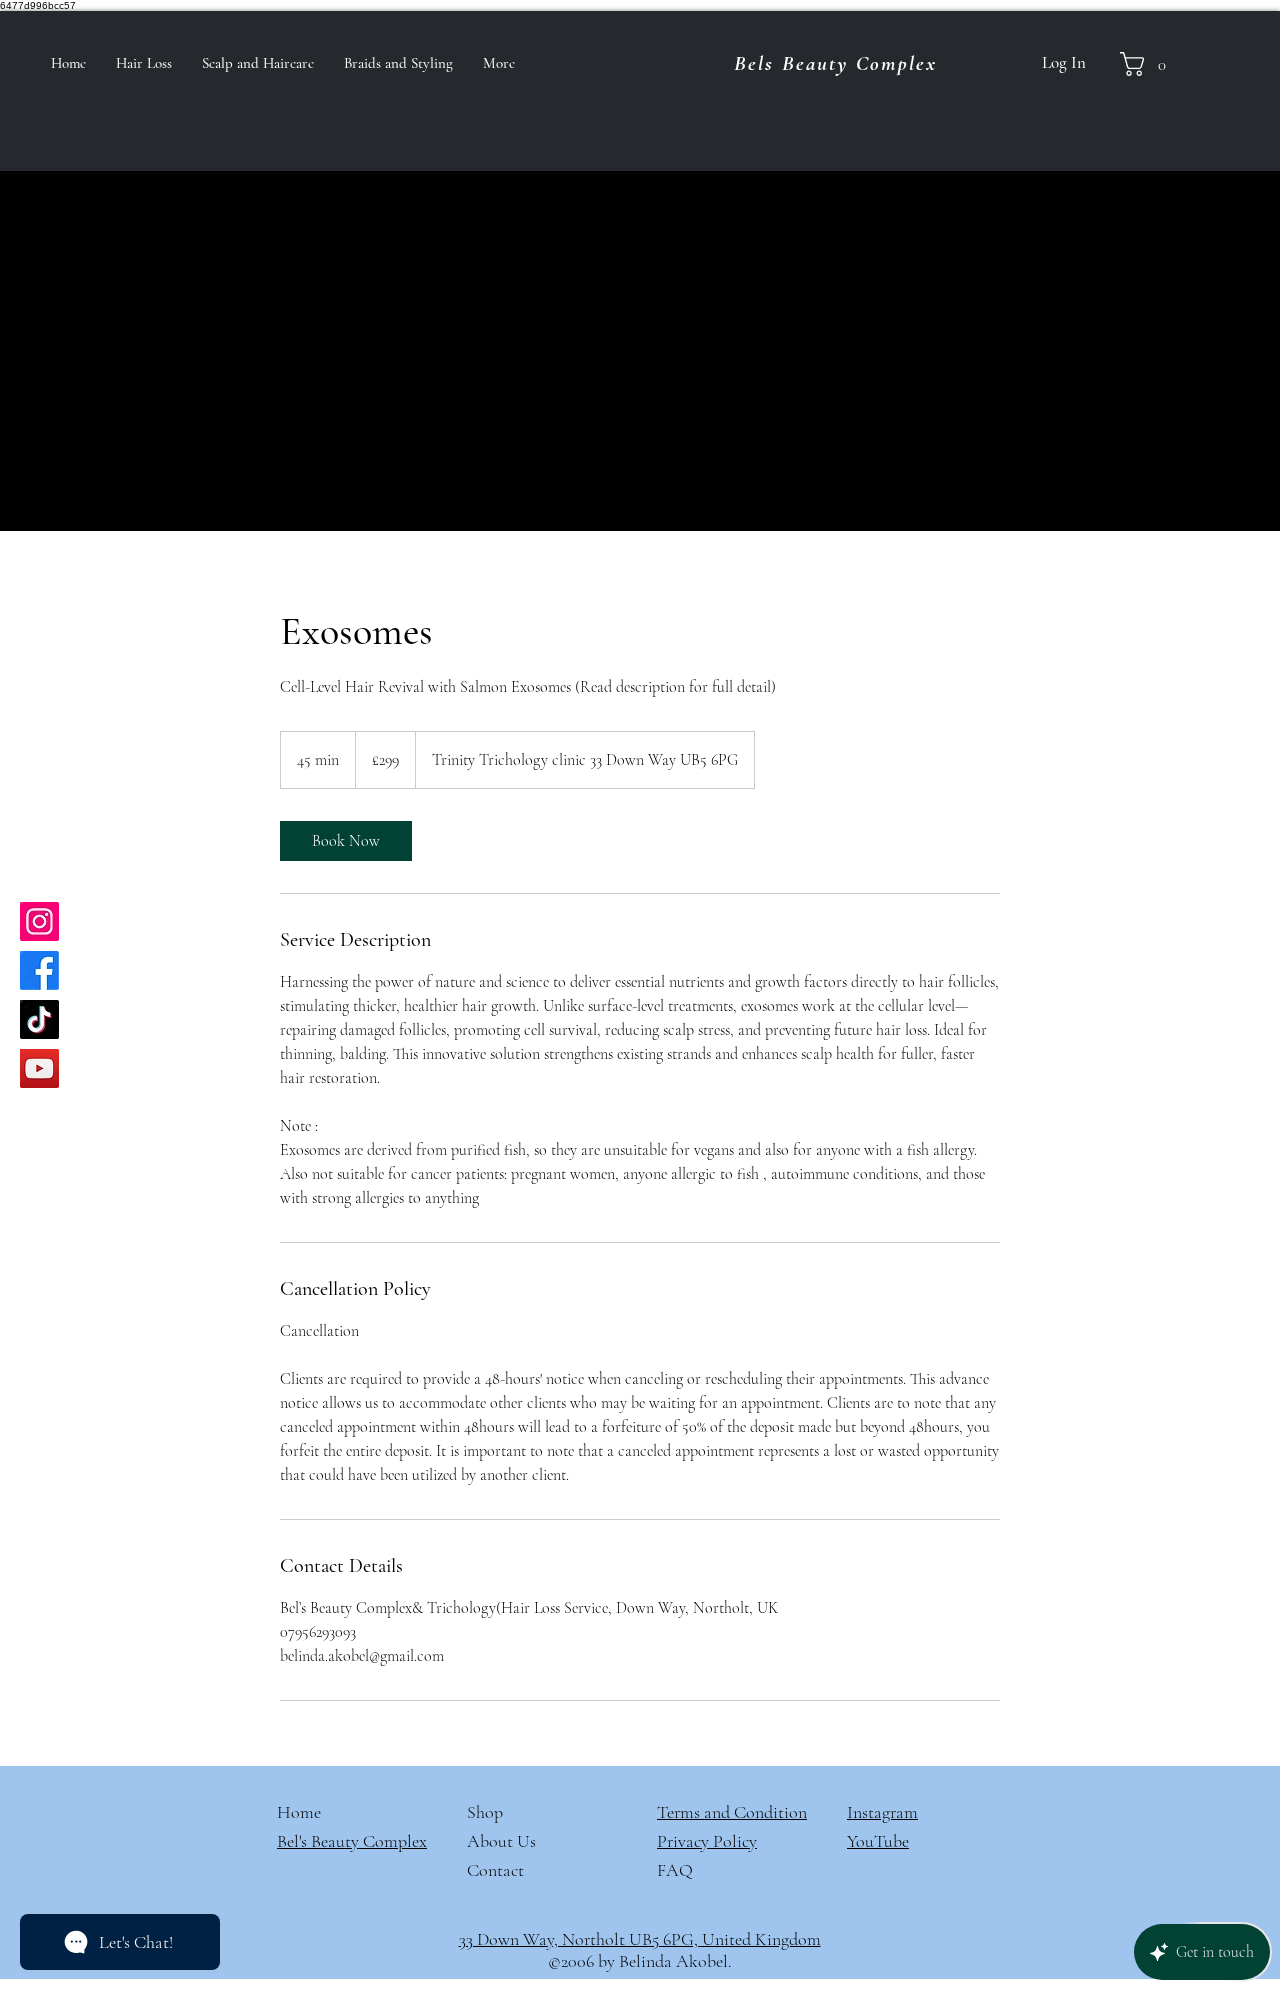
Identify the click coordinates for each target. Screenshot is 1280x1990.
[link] (346, 841)
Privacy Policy (707, 1841)
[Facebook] (39, 970)
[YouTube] (39, 1068)
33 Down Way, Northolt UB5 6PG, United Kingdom (640, 1939)
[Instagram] (39, 921)
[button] (1149, 64)
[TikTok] (39, 1019)
